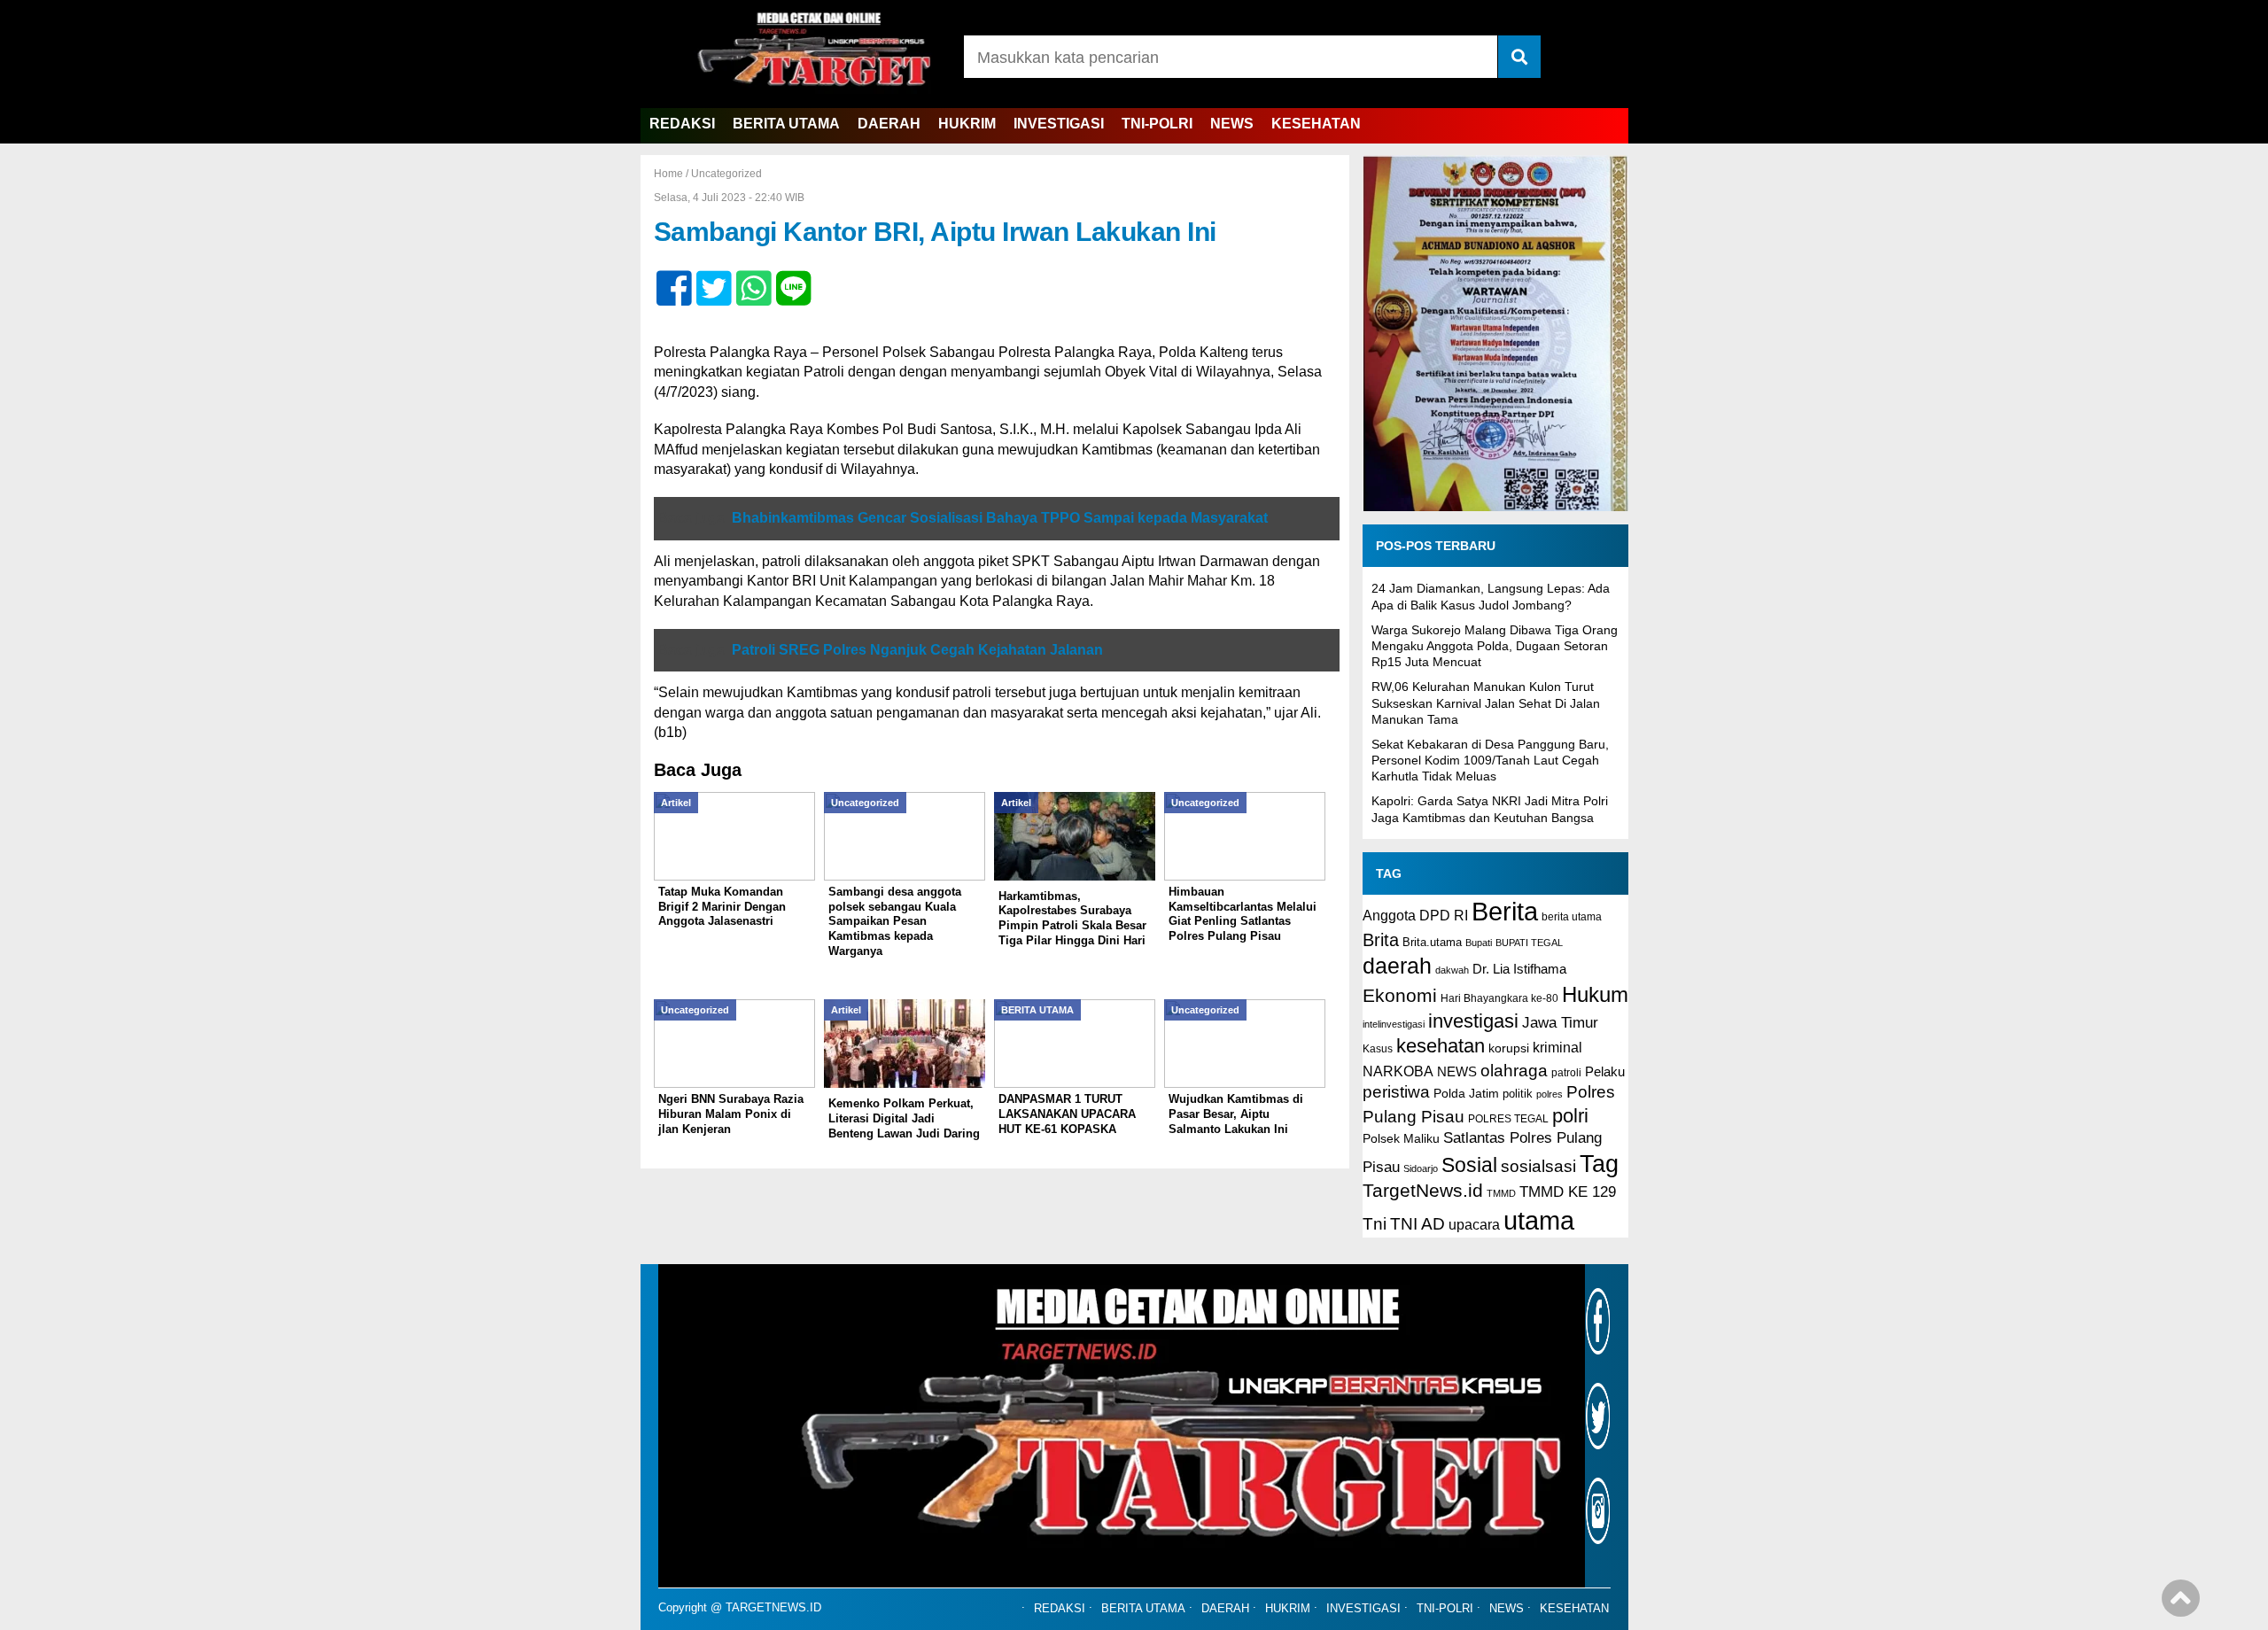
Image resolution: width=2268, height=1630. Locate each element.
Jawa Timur (1560, 1023)
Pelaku (1605, 1071)
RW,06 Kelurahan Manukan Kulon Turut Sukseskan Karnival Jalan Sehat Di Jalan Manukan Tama (1486, 702)
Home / (672, 174)
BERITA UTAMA (786, 124)
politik (1518, 1094)
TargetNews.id (1423, 1191)
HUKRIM (967, 124)
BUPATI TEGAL (1529, 943)
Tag (1599, 1164)
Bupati (1479, 943)
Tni (1375, 1224)
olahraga (1514, 1070)
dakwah (1452, 970)
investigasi (1473, 1021)
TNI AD (1417, 1224)
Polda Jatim (1466, 1093)
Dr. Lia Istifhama (1519, 969)
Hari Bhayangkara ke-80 (1499, 998)
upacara (1474, 1225)
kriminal (1557, 1047)
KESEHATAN (1316, 124)
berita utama (1572, 917)
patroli (1566, 1073)
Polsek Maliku (1401, 1139)
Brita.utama (1432, 942)
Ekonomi (1400, 995)
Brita (1381, 940)
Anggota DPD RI (1415, 915)
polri (1570, 1116)
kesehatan (1441, 1046)
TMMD (1501, 1193)
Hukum (1595, 994)
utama (1539, 1220)
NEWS (1232, 124)
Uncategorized (726, 174)
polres (1550, 1094)
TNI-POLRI (1157, 124)
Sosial (1469, 1165)
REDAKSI (682, 124)
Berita (1505, 911)
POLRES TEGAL (1508, 1119)
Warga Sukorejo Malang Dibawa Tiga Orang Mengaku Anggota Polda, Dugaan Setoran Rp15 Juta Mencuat (1495, 646)
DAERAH (889, 124)
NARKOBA (1398, 1071)
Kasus (1378, 1049)
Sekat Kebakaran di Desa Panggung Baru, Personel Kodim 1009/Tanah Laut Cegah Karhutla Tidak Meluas (1490, 760)
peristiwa (1396, 1092)
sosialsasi (1538, 1166)
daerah (1397, 966)
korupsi (1509, 1048)
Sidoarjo (1421, 1168)
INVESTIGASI (1059, 124)
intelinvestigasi (1394, 1024)
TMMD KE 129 (1568, 1192)
